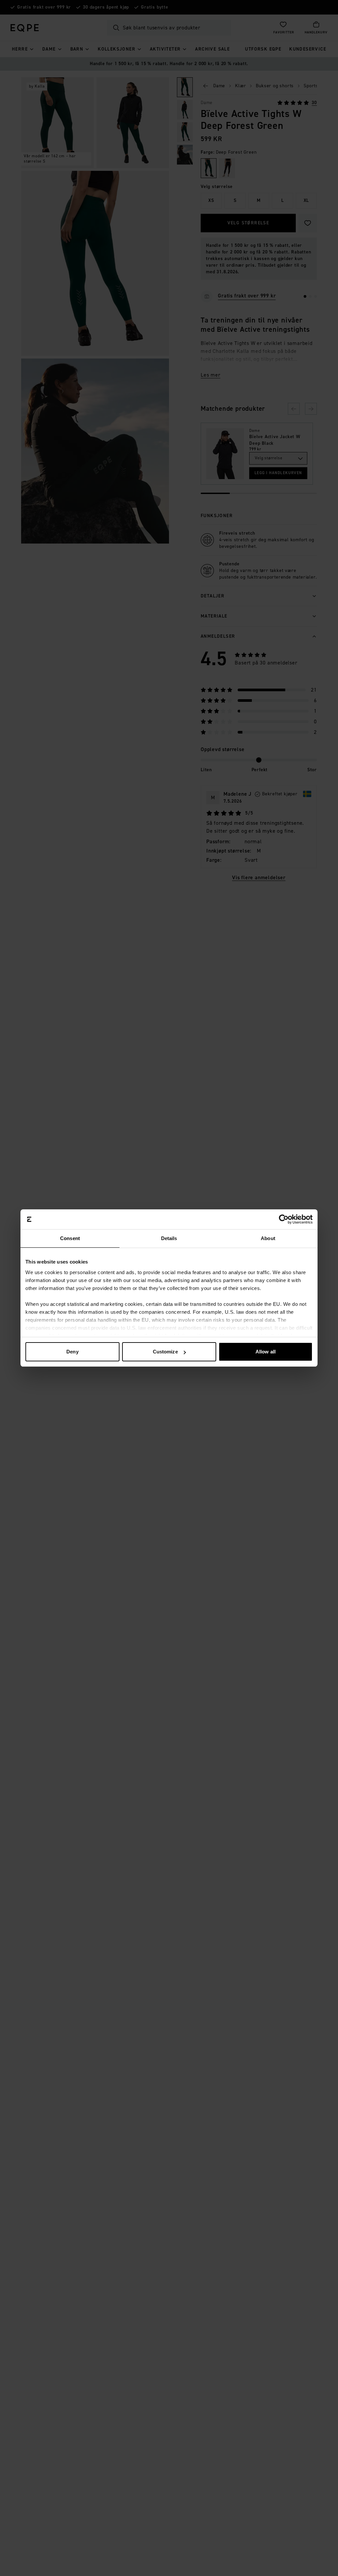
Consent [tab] (70, 1238)
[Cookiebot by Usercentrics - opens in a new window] (284, 1219)
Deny (72, 1352)
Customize (165, 1352)
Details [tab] (169, 1238)
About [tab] (268, 1238)
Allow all (266, 1352)
